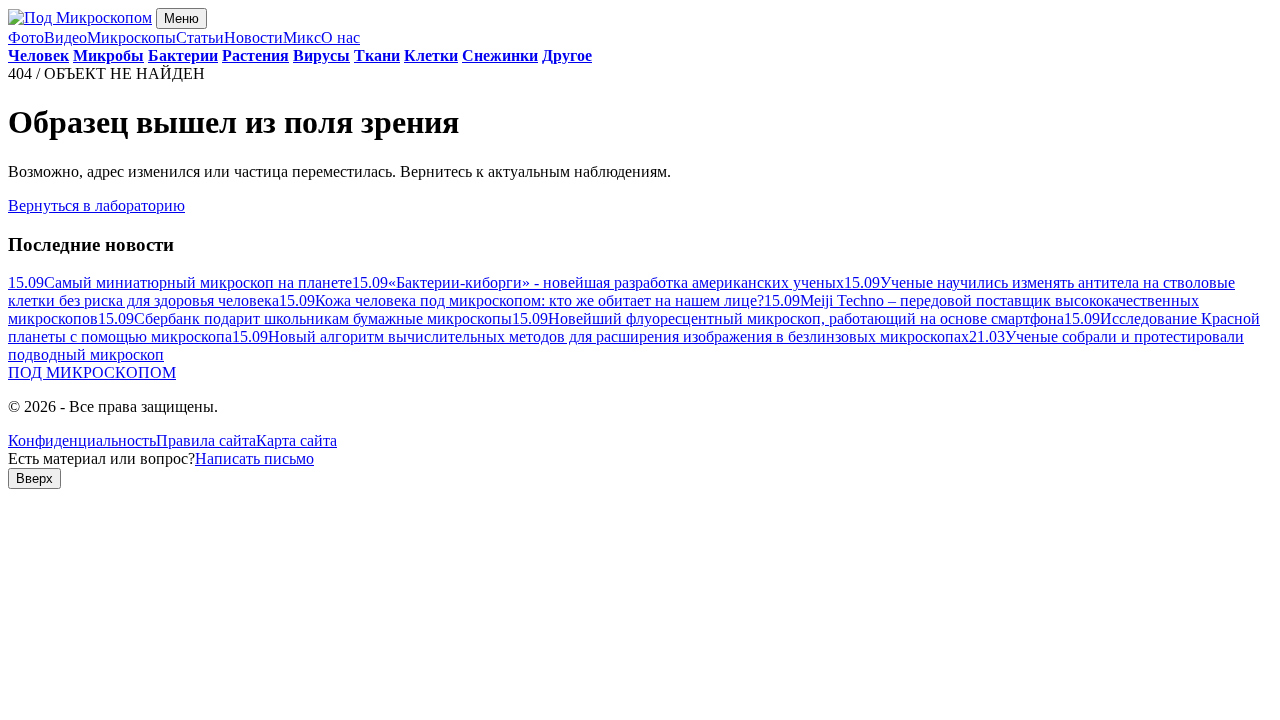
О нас (340, 37)
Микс (302, 37)
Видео (65, 37)
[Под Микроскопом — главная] (80, 17)
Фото (26, 37)
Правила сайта (206, 440)
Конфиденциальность (82, 440)
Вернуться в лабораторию (96, 205)
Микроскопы (131, 37)
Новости (253, 37)
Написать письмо (254, 458)
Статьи (200, 37)
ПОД (92, 372)
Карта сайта (296, 440)
